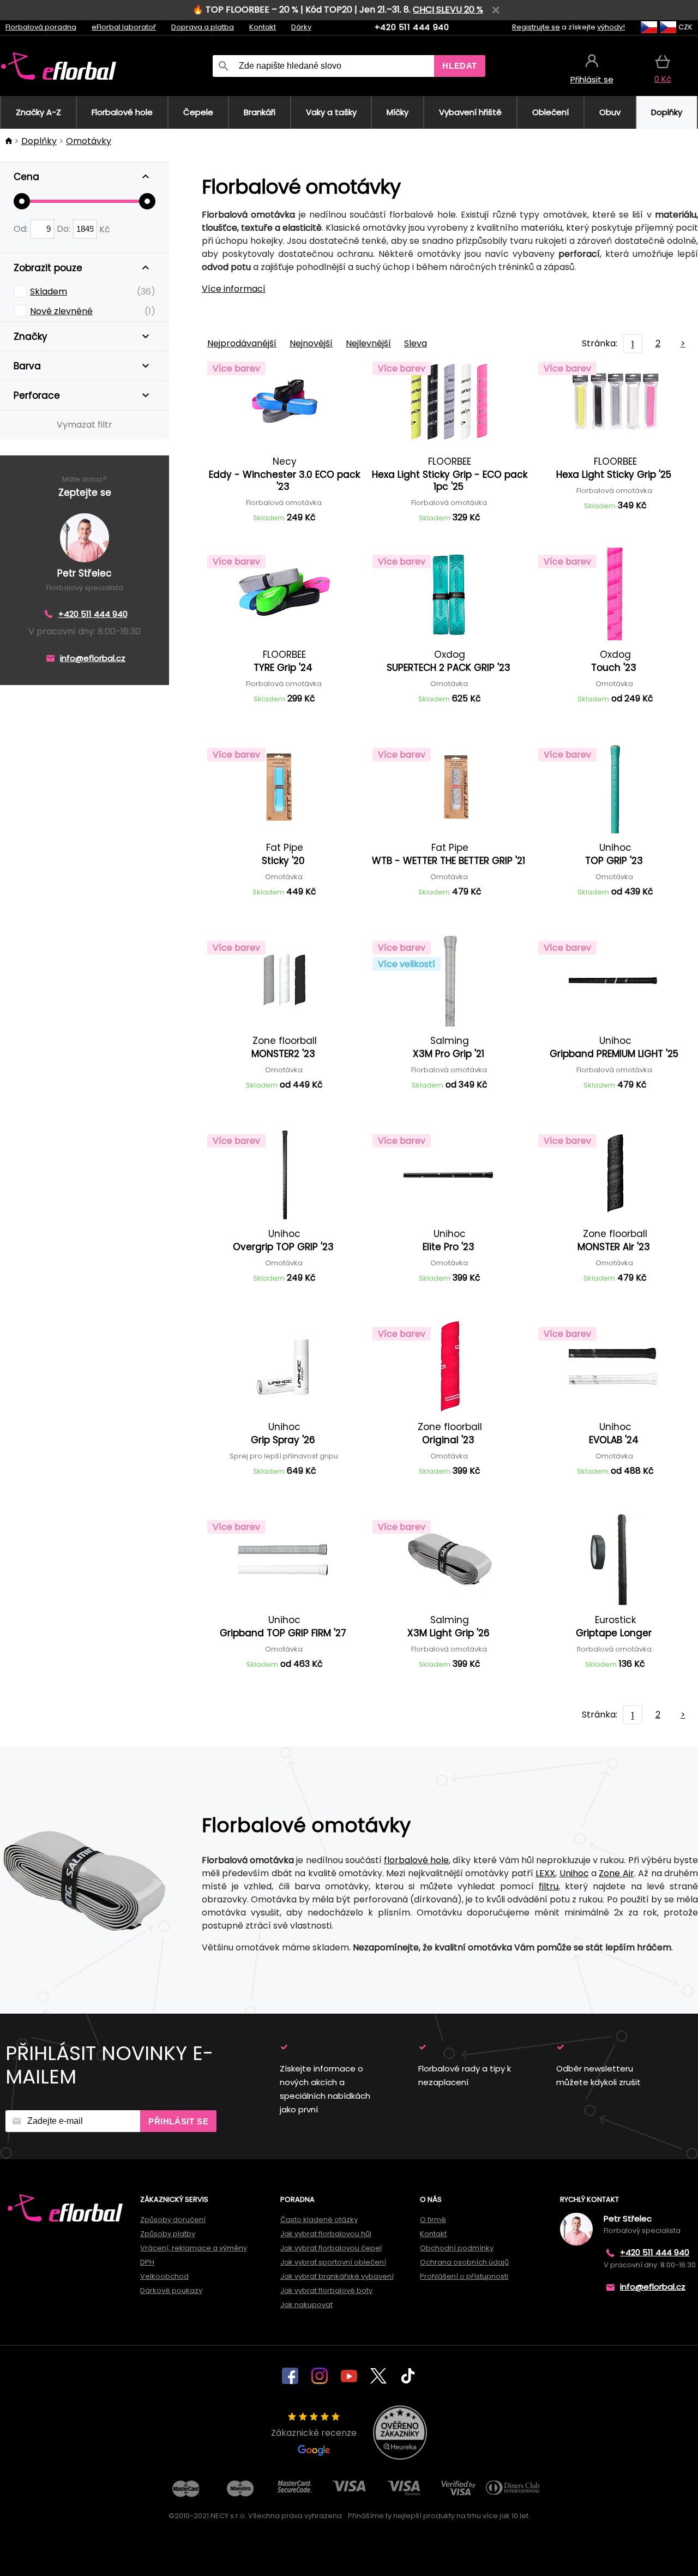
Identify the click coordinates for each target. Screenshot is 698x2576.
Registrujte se (536, 27)
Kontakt (263, 27)
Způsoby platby (168, 2234)
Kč (105, 229)
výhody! (611, 27)
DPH (147, 2262)
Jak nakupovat (306, 2305)
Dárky (301, 27)
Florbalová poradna (41, 27)
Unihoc (574, 1873)
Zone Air (616, 1873)
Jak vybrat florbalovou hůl (326, 2234)
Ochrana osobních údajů (464, 2262)
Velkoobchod (164, 2276)
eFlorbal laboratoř (124, 27)
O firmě (433, 2220)
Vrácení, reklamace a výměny (194, 2248)
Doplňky (39, 141)
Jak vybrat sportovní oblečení (333, 2262)
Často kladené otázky (319, 2220)
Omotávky (89, 141)
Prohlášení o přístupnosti (464, 2276)
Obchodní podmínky (457, 2248)
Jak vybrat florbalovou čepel (331, 2248)
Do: (65, 229)
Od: (22, 229)
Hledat (460, 66)
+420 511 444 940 (412, 27)
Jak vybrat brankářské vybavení (337, 2276)
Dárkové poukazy (171, 2290)
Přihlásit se (178, 2121)
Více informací (234, 289)
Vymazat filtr (85, 425)
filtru (549, 1886)
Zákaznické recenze (314, 2433)
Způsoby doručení (173, 2220)
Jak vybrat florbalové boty (326, 2290)
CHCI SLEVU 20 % (448, 10)
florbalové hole (416, 1860)
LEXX (545, 1873)
